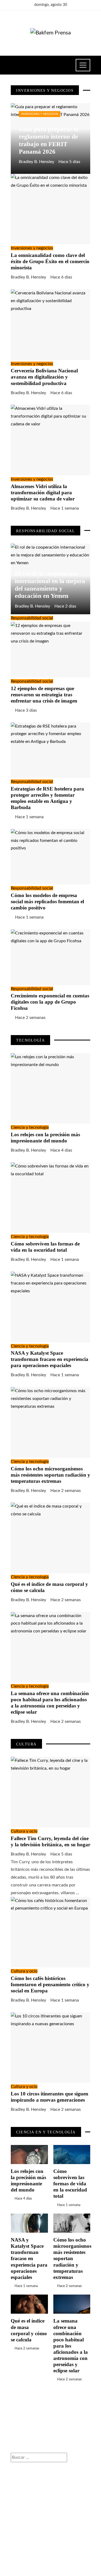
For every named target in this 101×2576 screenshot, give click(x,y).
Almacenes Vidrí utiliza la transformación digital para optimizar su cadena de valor (43, 493)
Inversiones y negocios (40, 114)
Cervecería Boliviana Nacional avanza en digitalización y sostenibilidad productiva (44, 377)
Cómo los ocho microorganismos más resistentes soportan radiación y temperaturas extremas (50, 1475)
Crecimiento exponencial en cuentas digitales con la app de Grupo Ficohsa (50, 1002)
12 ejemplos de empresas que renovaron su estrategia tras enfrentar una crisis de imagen (44, 695)
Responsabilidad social (32, 618)
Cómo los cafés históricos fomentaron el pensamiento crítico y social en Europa (50, 1984)
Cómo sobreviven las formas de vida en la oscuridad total (70, 2184)
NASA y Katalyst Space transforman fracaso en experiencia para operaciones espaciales (50, 1359)
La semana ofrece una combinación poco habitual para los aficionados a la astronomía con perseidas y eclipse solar (71, 2346)
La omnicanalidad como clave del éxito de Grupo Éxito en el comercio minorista (50, 261)
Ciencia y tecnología (30, 1127)
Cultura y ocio (24, 1831)
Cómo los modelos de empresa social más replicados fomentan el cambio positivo (47, 901)
